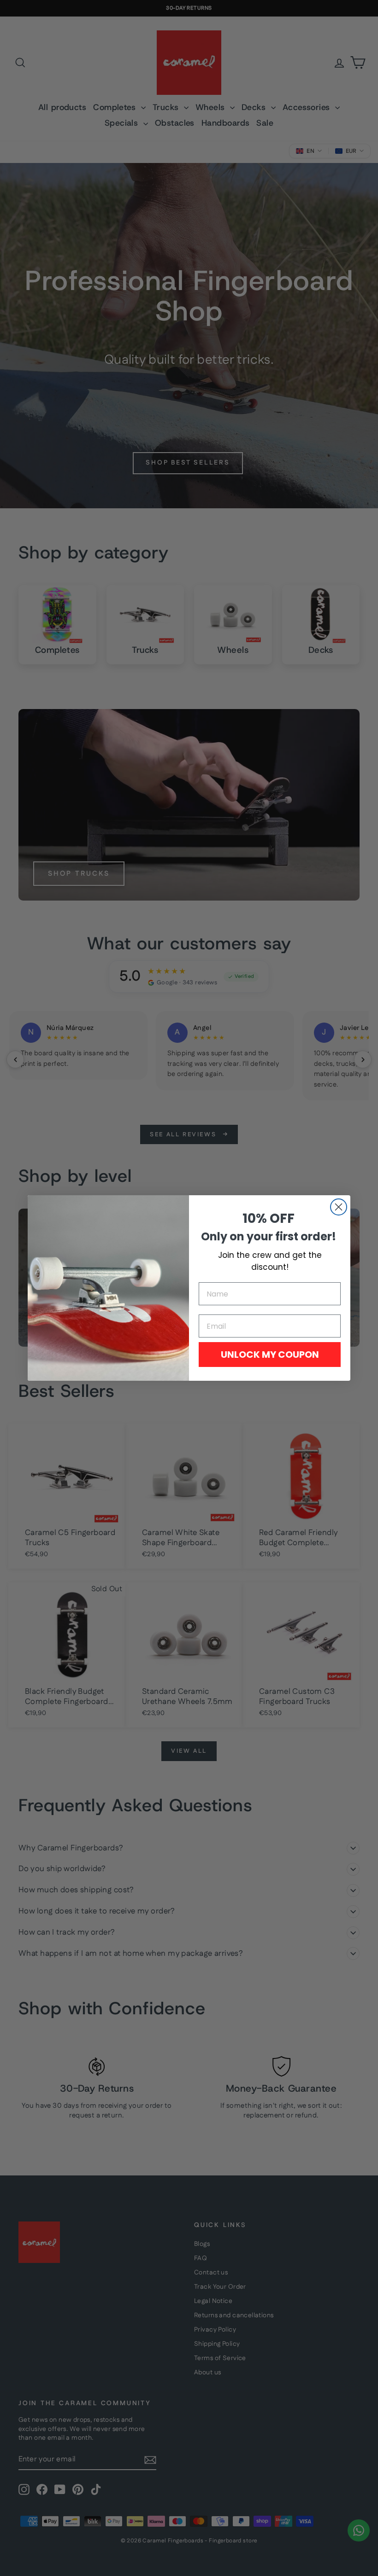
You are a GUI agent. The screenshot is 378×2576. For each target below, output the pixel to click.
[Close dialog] (339, 1207)
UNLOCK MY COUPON (270, 1355)
